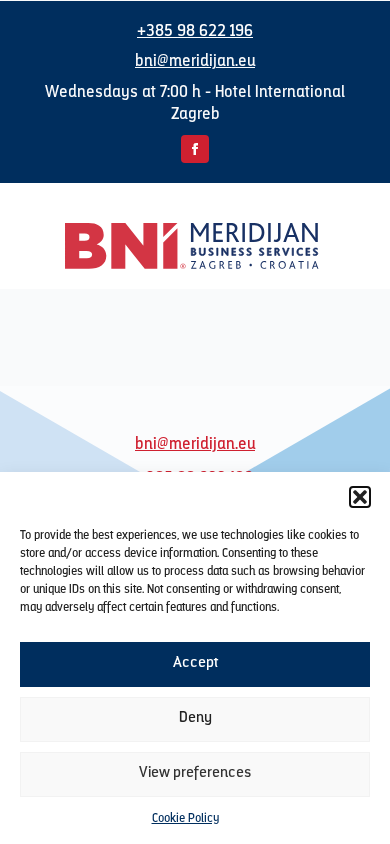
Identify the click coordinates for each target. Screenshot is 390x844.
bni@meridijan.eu (195, 62)
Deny (195, 718)
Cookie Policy (185, 819)
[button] (360, 497)
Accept (195, 663)
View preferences (195, 773)
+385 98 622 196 (195, 32)
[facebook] (195, 149)
